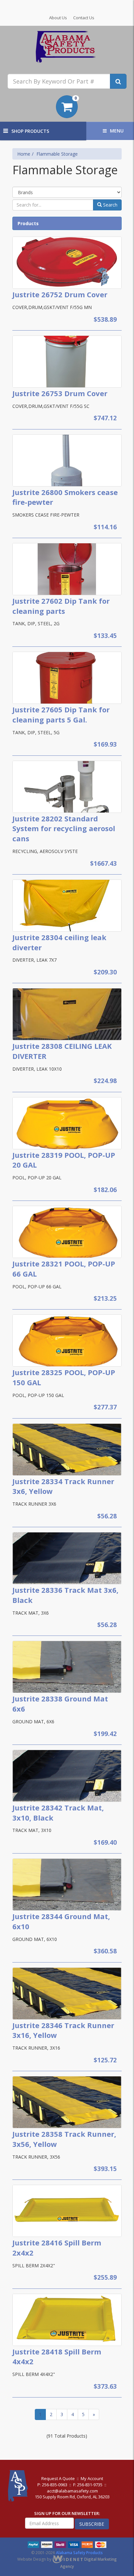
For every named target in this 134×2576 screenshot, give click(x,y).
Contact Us (84, 18)
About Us (58, 18)
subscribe (92, 2524)
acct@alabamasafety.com (72, 2491)
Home (24, 154)
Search (110, 205)
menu (117, 131)
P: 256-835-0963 (52, 2485)
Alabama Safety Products (79, 2553)
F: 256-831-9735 (88, 2485)
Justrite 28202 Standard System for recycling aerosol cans (64, 829)
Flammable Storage (57, 154)
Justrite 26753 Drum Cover (60, 393)
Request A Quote (58, 2478)
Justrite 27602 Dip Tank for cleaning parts (61, 606)
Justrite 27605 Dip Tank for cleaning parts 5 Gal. (61, 714)
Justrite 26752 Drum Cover (60, 294)
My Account (92, 2478)
